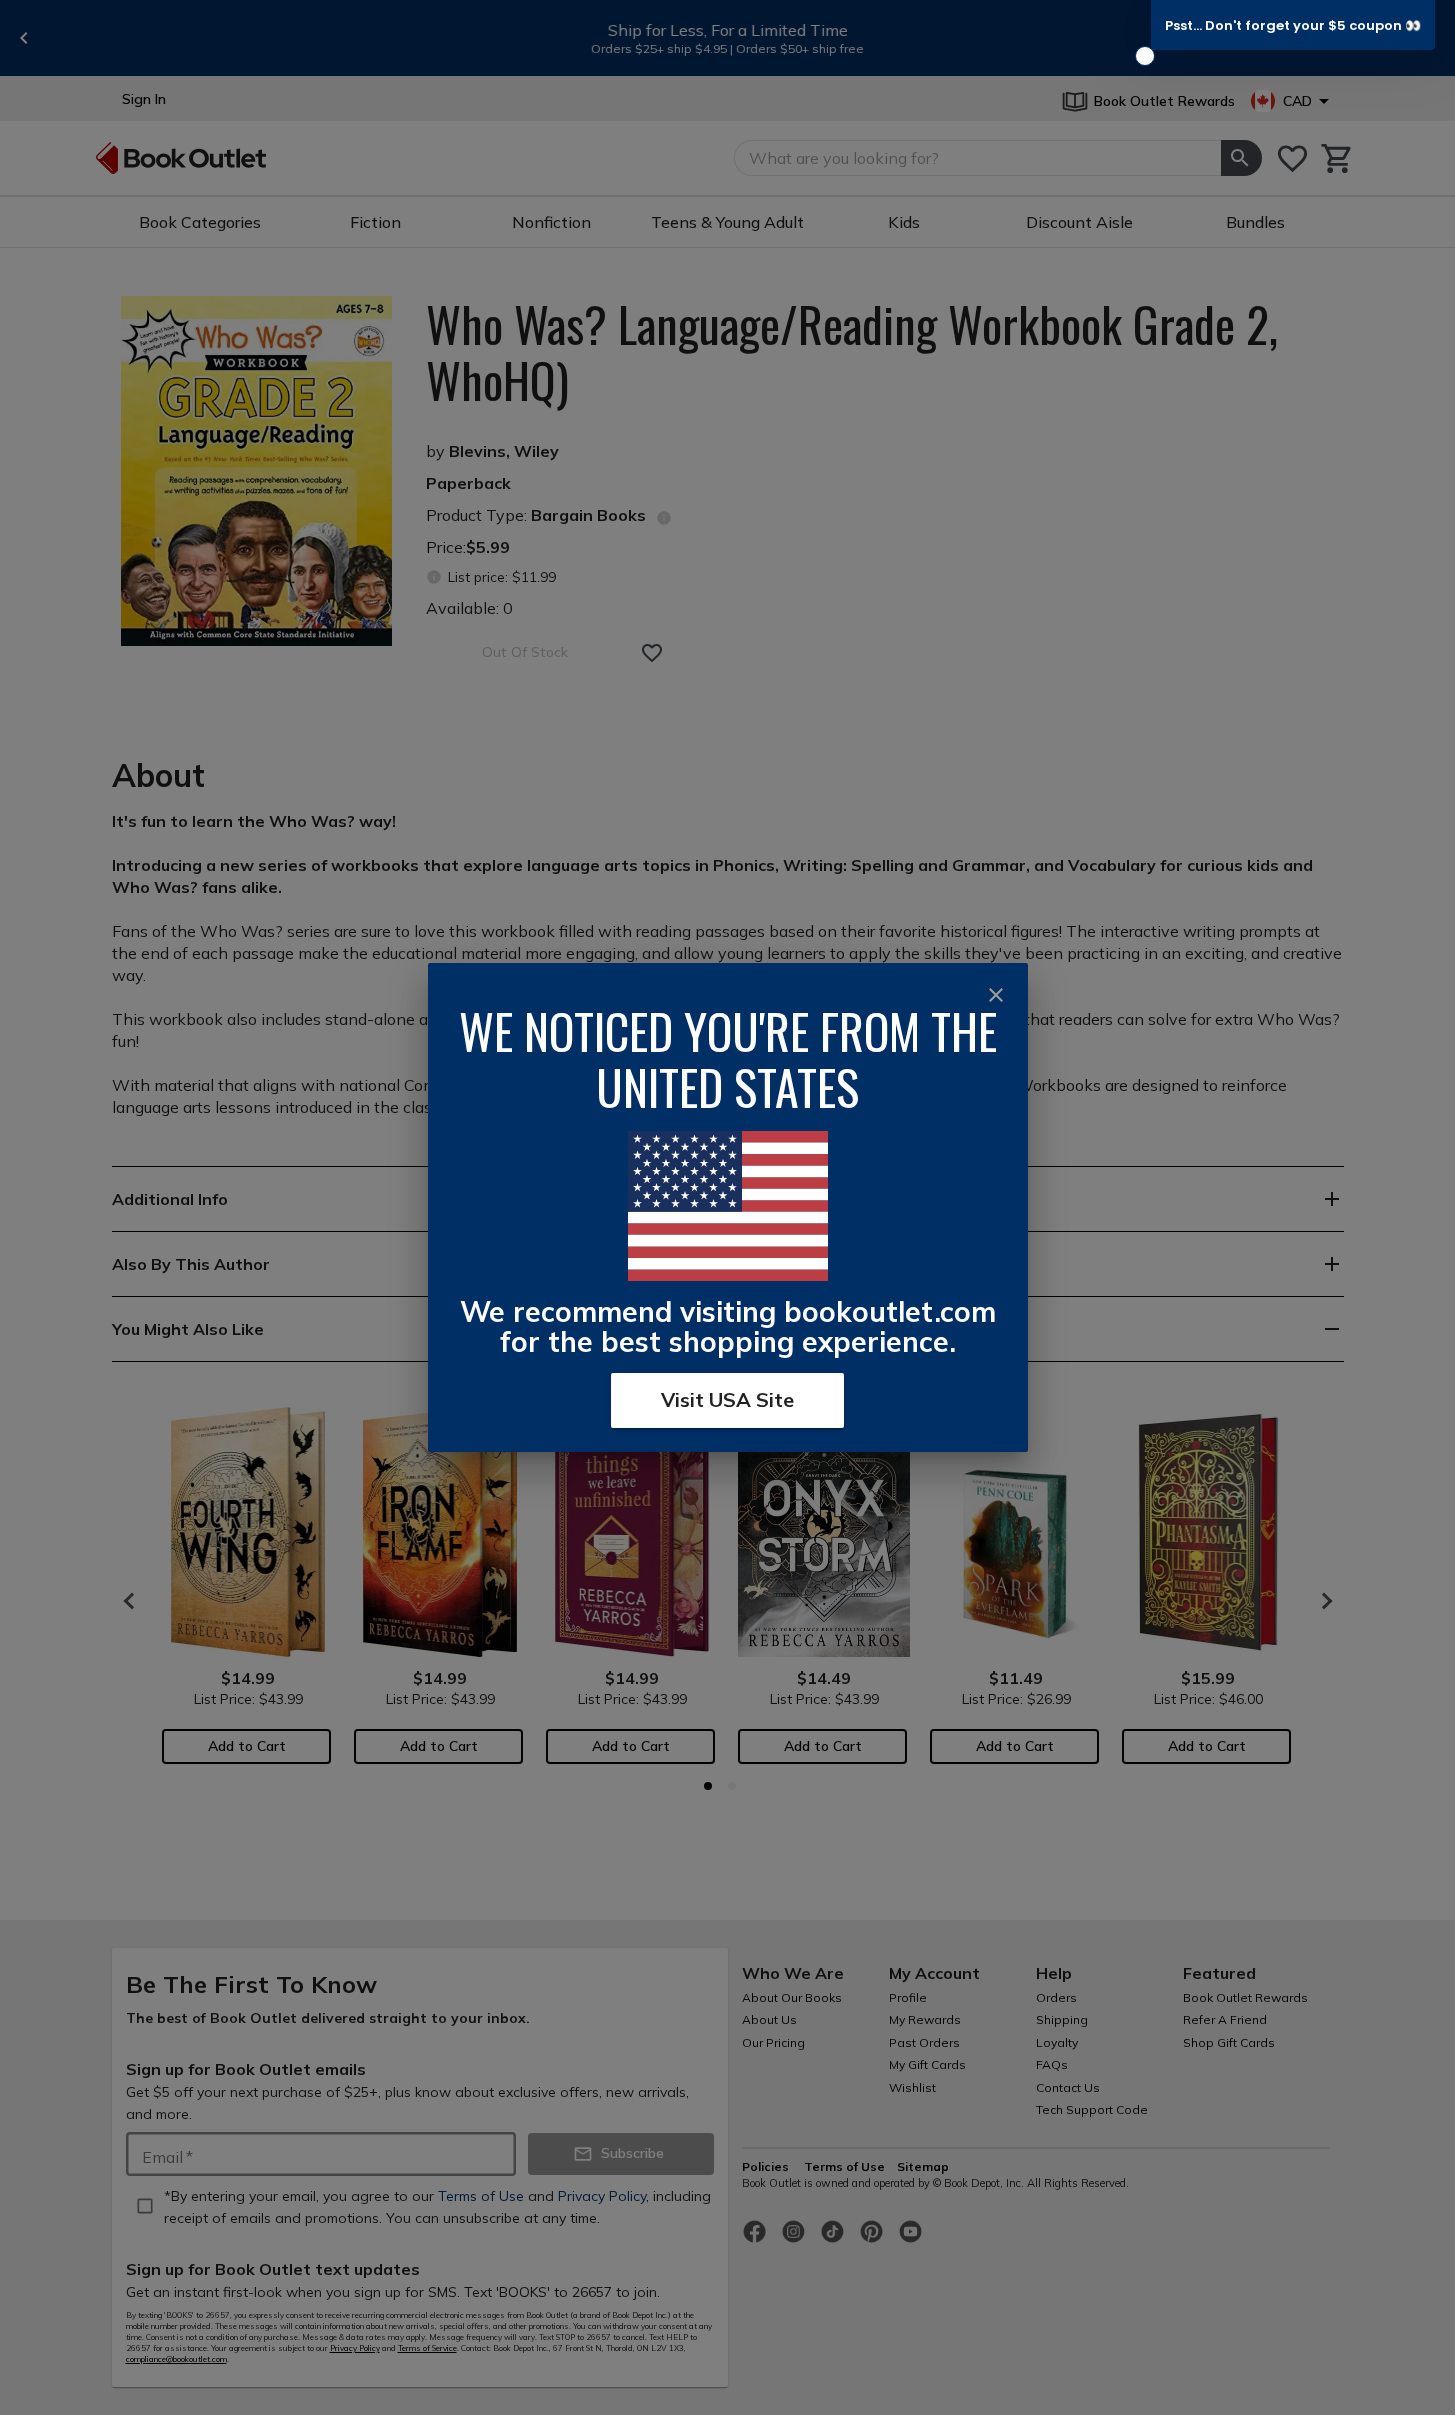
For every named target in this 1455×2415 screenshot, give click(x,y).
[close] (996, 995)
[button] (1293, 25)
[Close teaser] (1145, 56)
